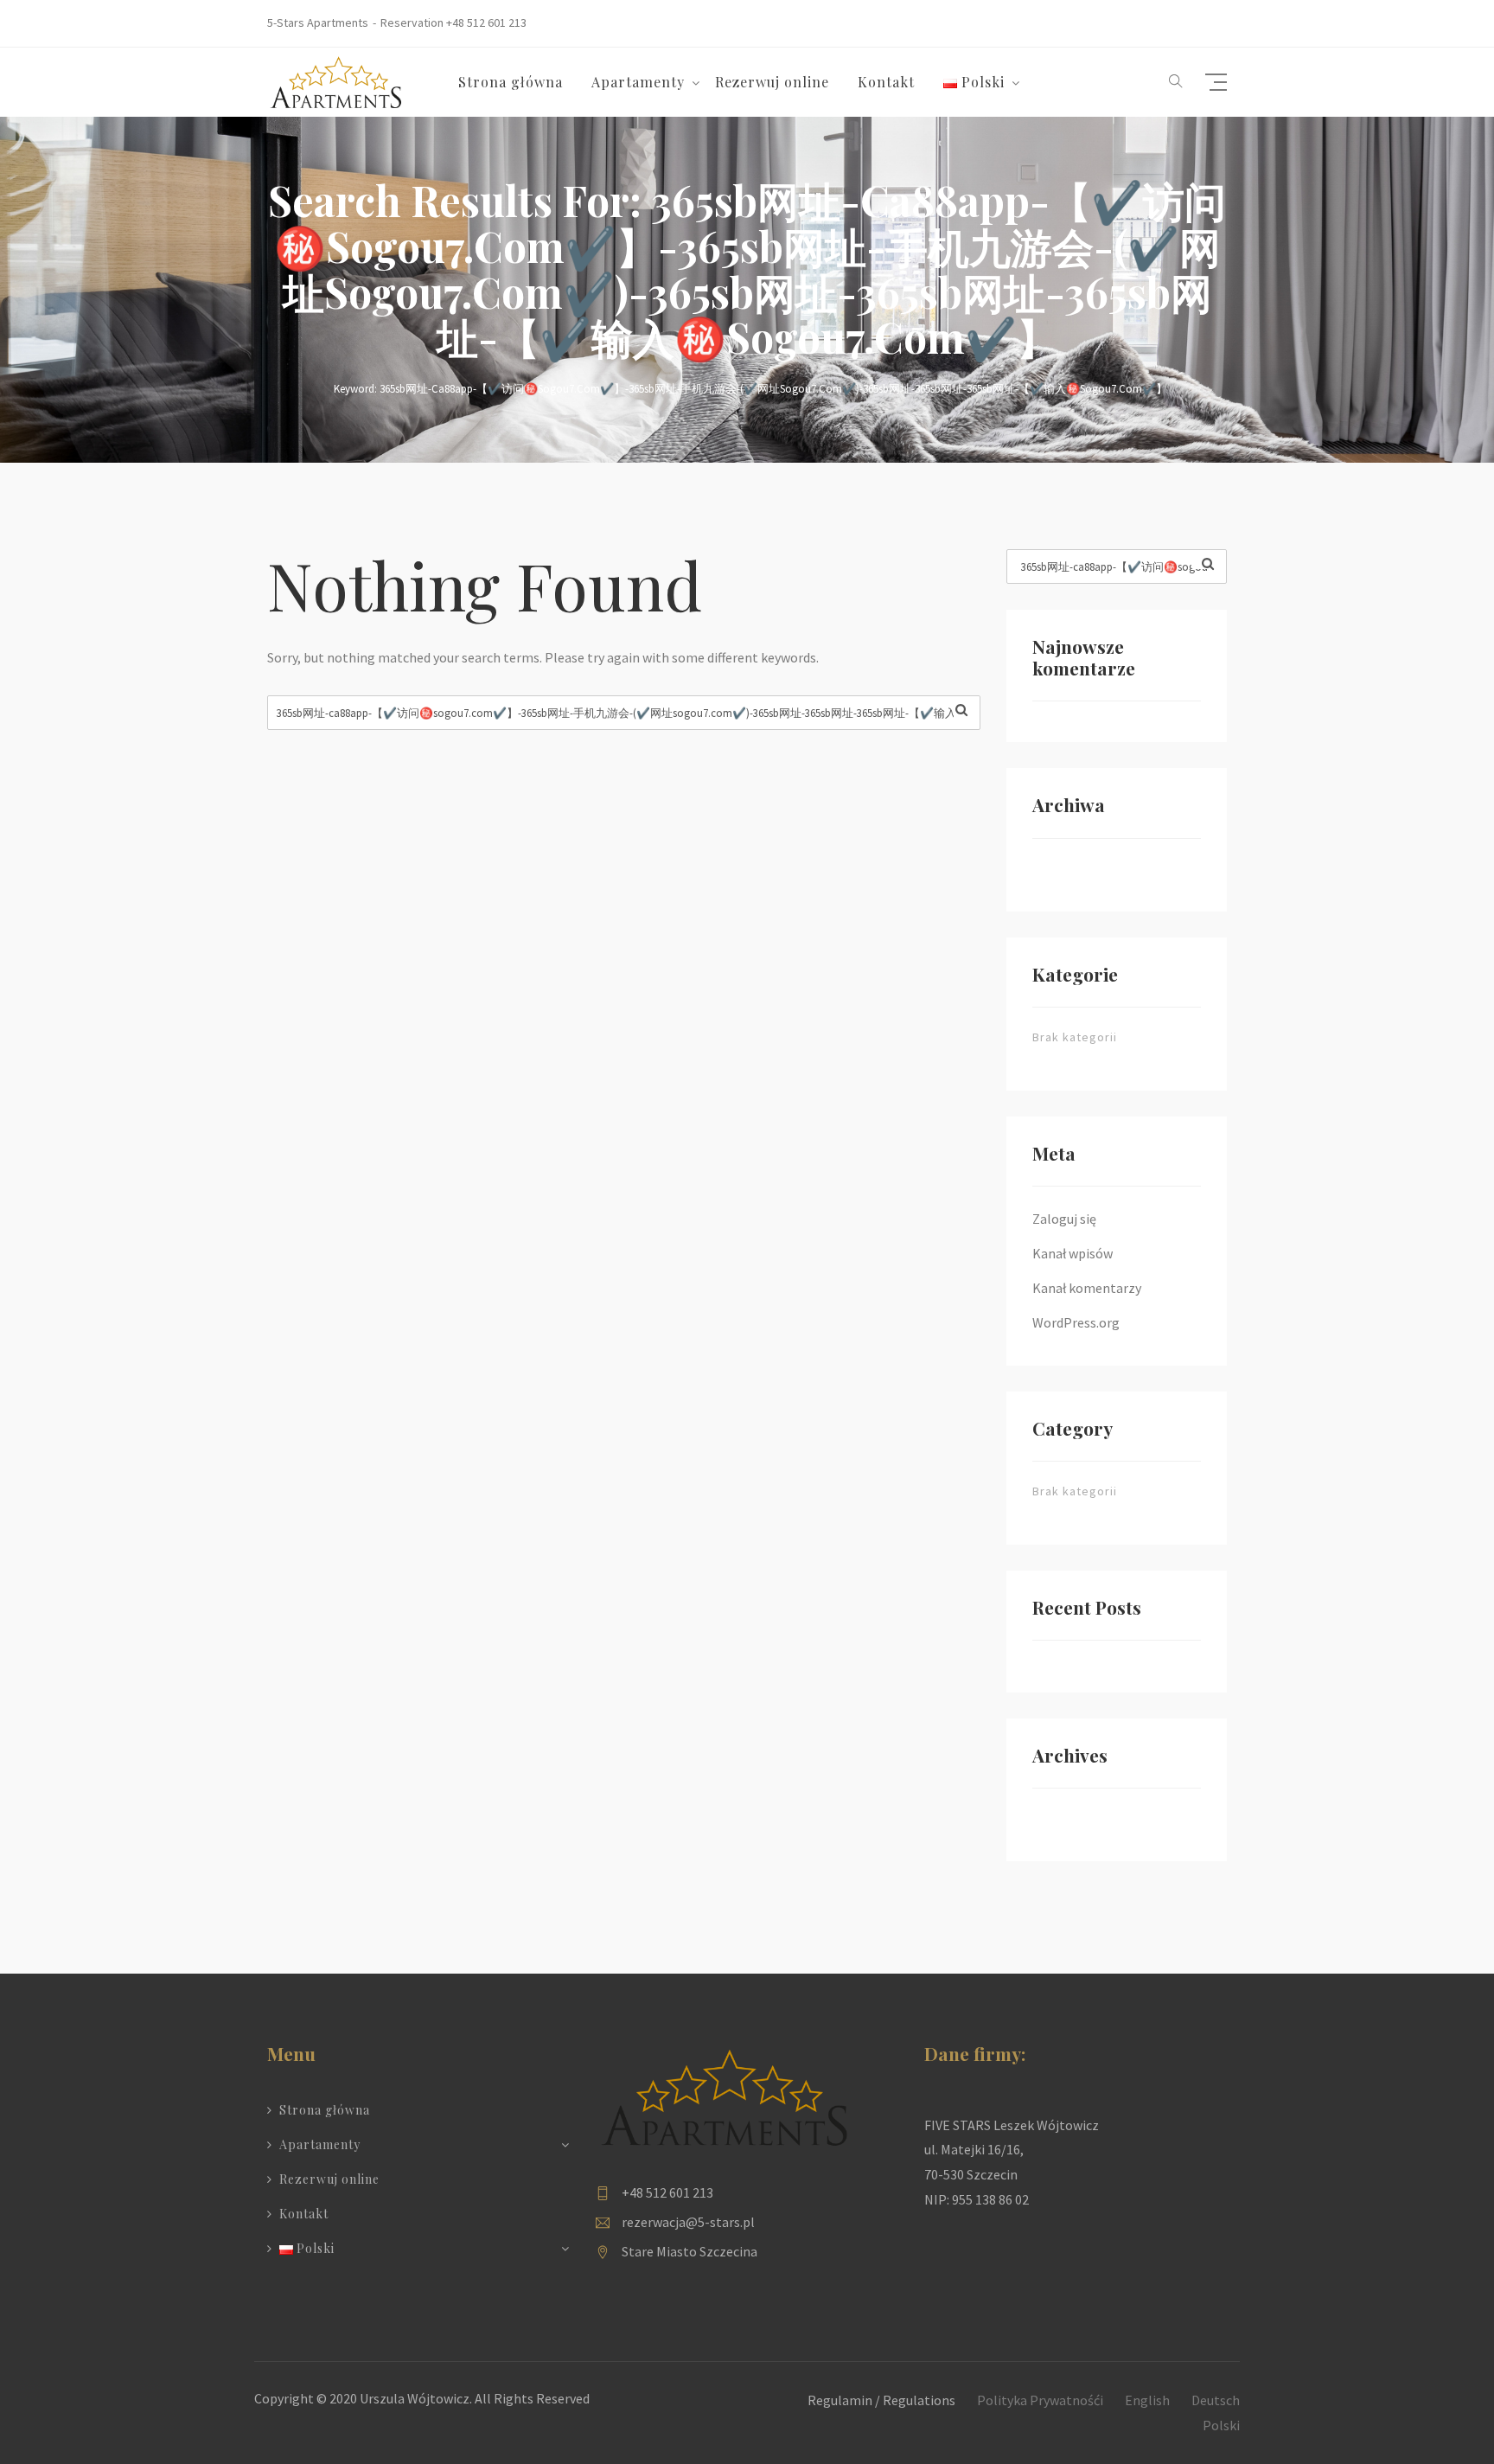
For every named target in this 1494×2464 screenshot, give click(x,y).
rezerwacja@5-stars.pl (688, 2222)
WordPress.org (1076, 1322)
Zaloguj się (1064, 1219)
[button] (1176, 82)
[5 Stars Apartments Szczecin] (336, 80)
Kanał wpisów (1073, 1253)
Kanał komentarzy (1087, 1288)
